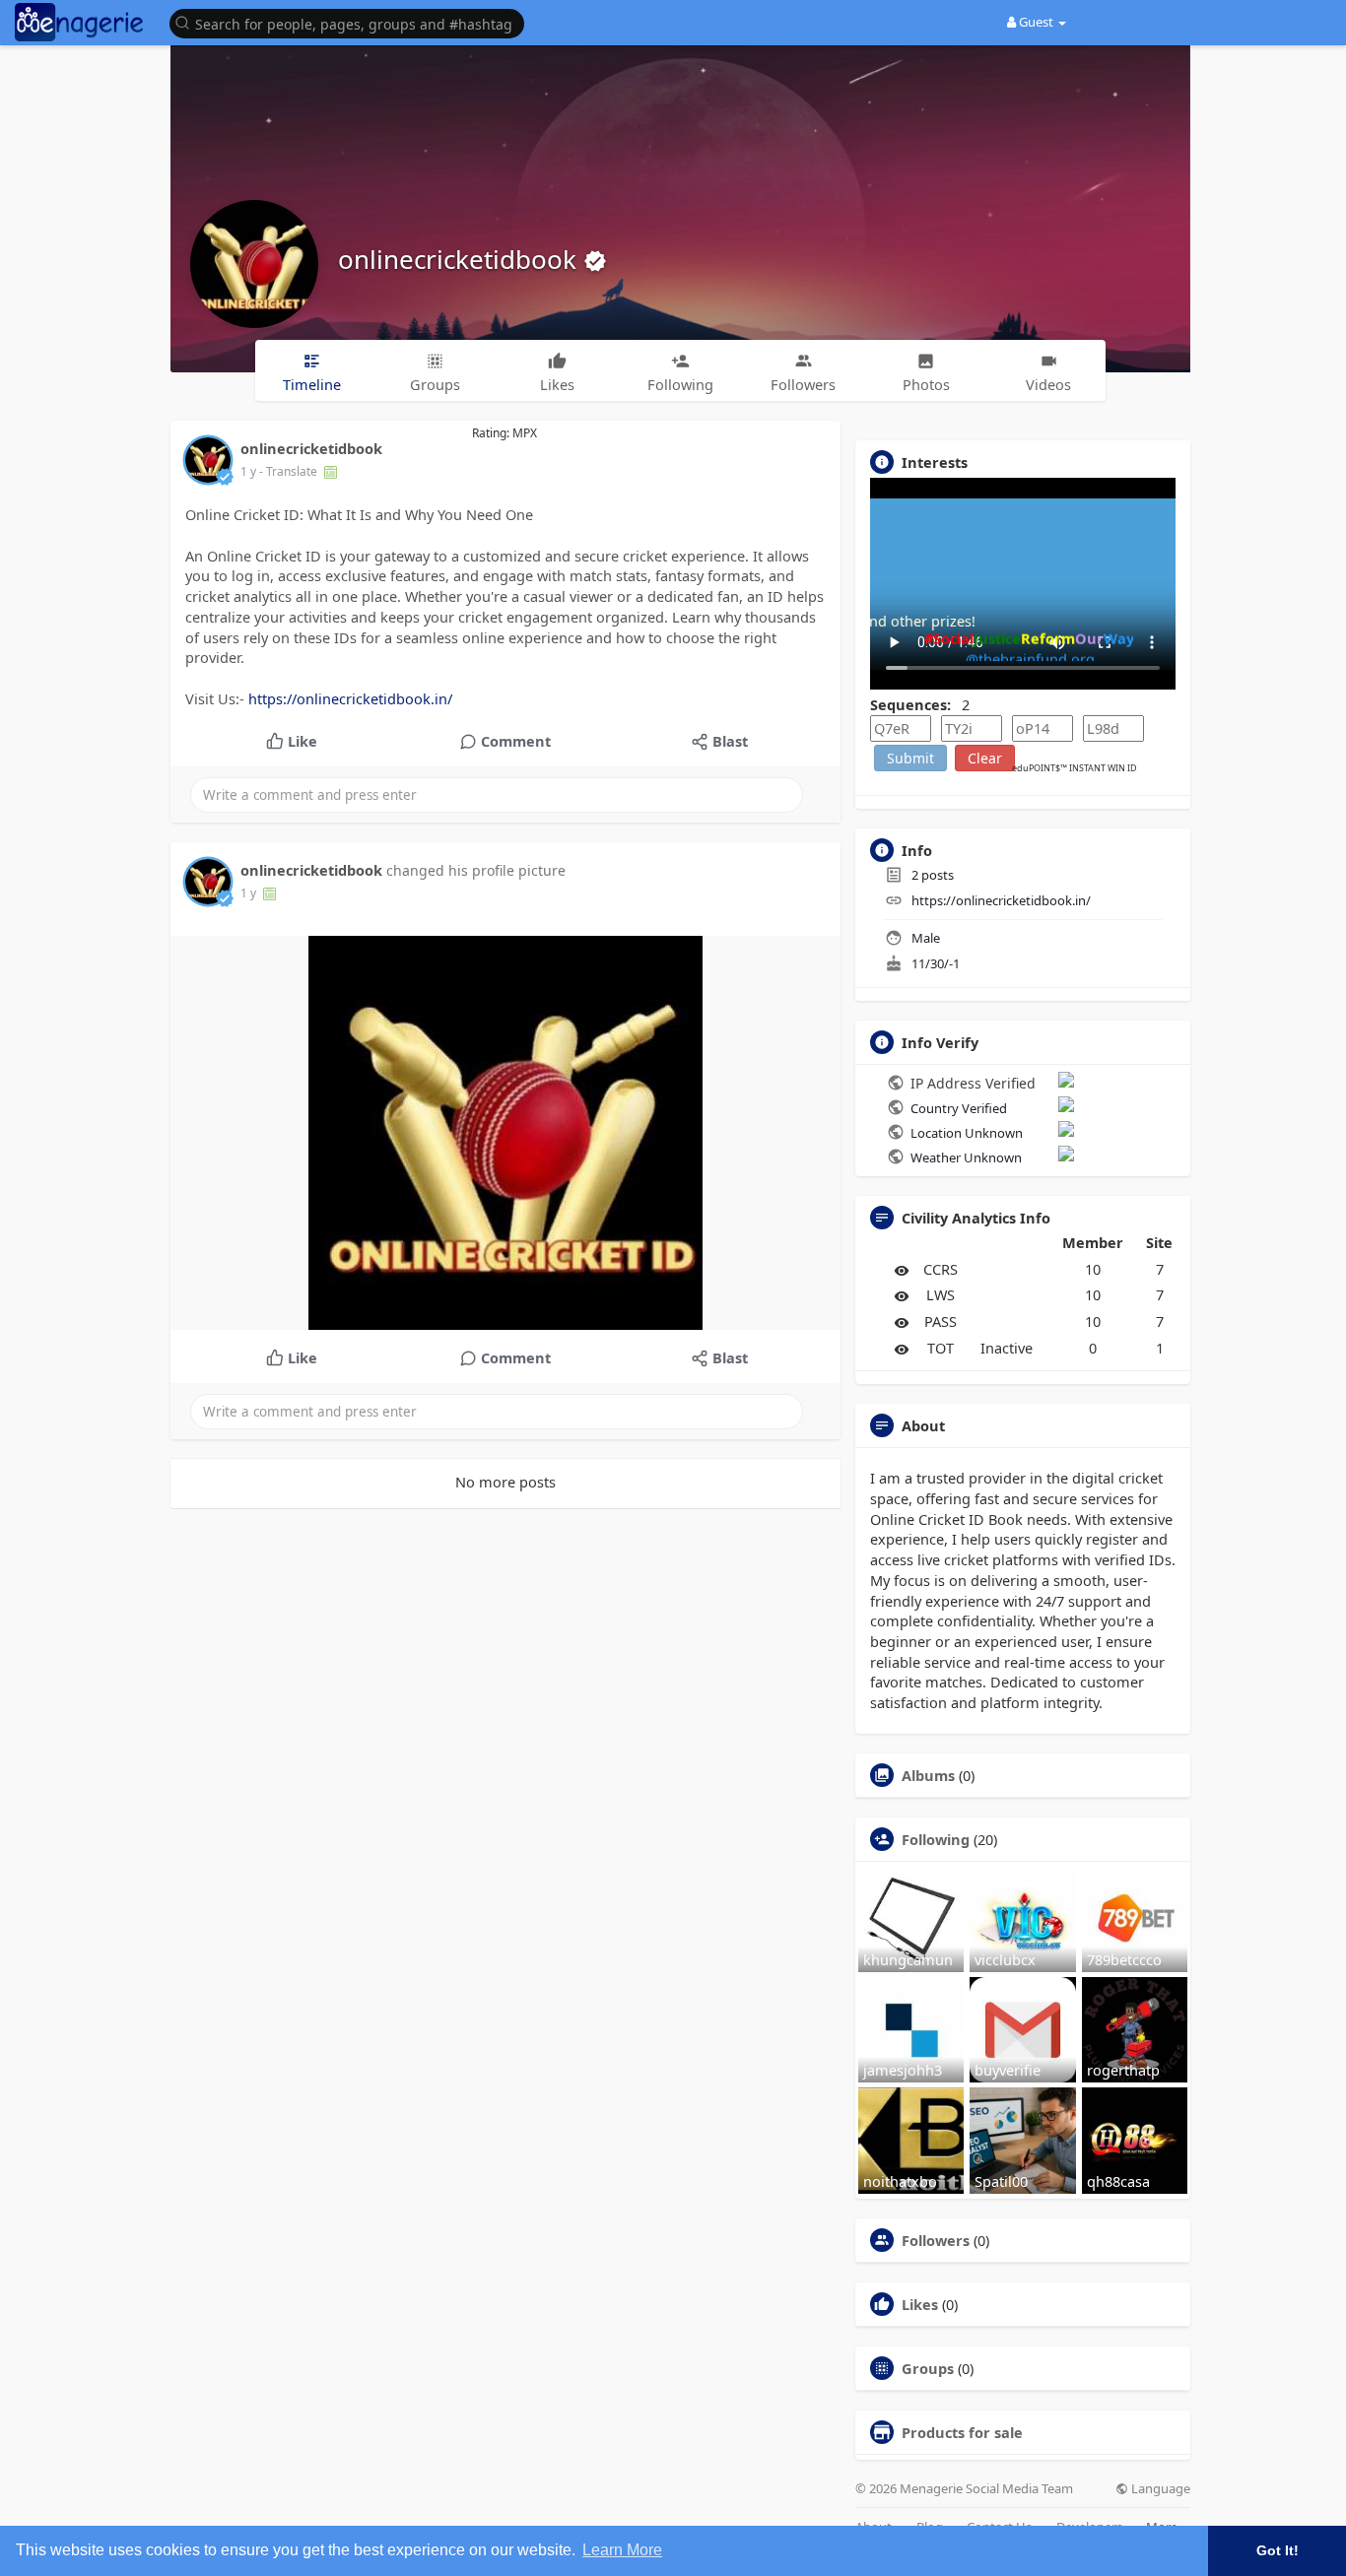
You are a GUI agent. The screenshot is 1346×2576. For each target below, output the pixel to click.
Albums (928, 1775)
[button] (352, 22)
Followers (936, 2240)
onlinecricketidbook (461, 259)
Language (1159, 2489)
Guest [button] (1036, 22)
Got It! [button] (1278, 2550)
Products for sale (962, 2432)
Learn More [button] (622, 2550)
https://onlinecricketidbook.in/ (350, 698)
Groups (928, 2368)
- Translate (290, 471)
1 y (248, 471)
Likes (920, 2304)
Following (936, 1839)
